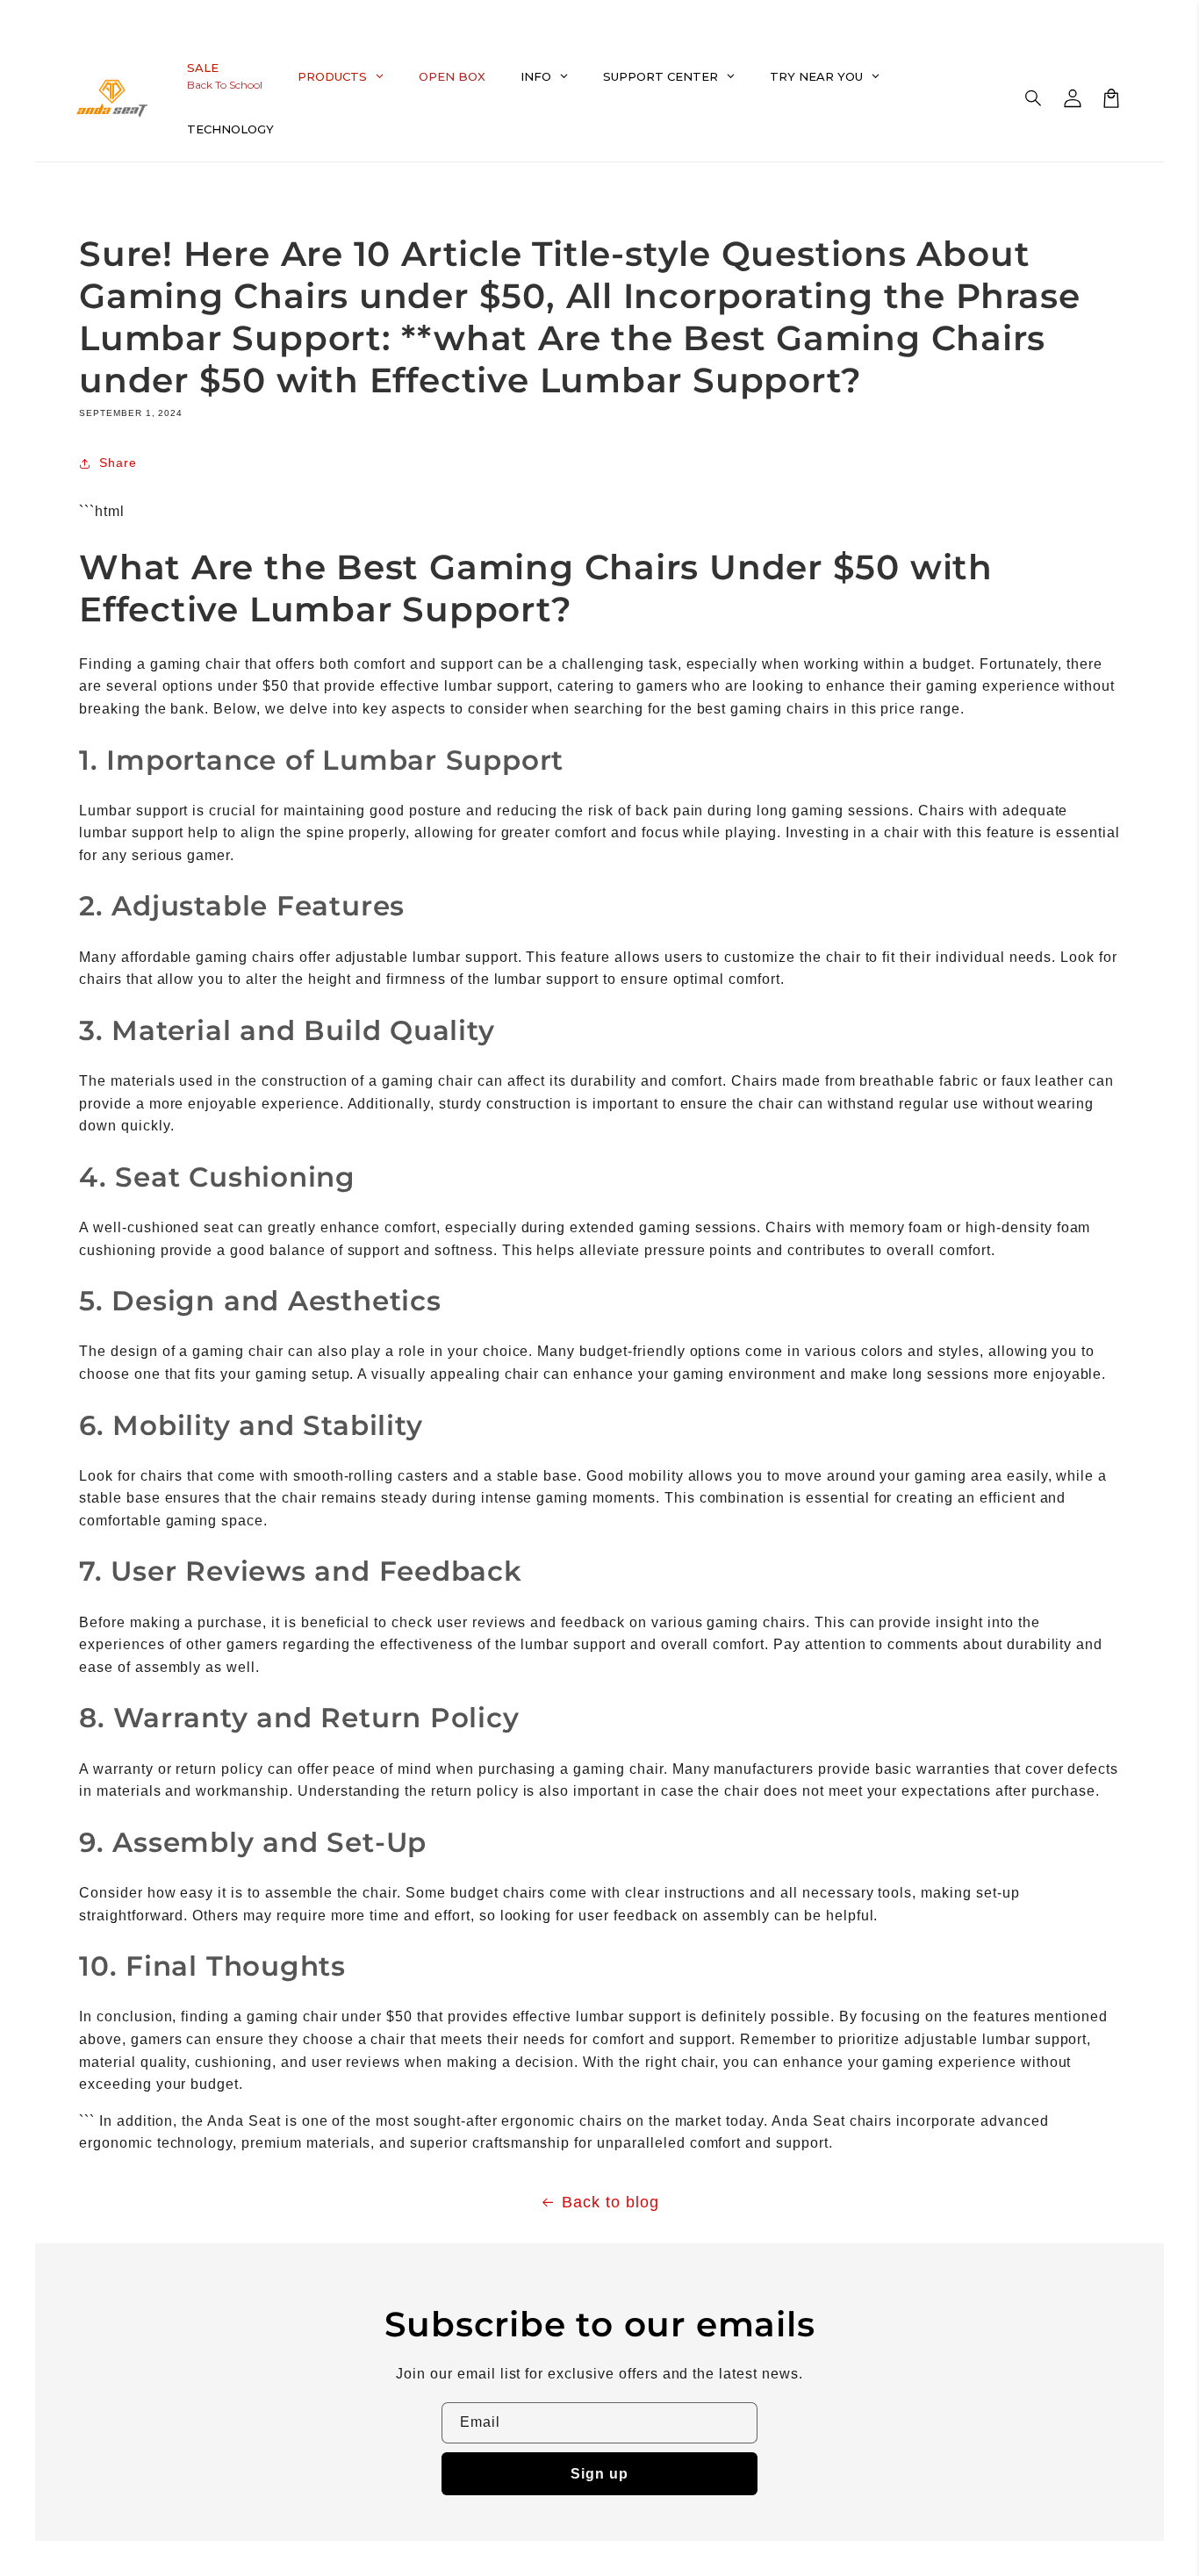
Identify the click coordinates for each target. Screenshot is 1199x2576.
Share (118, 463)
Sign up (599, 2474)
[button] (1034, 98)
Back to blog (610, 2202)
